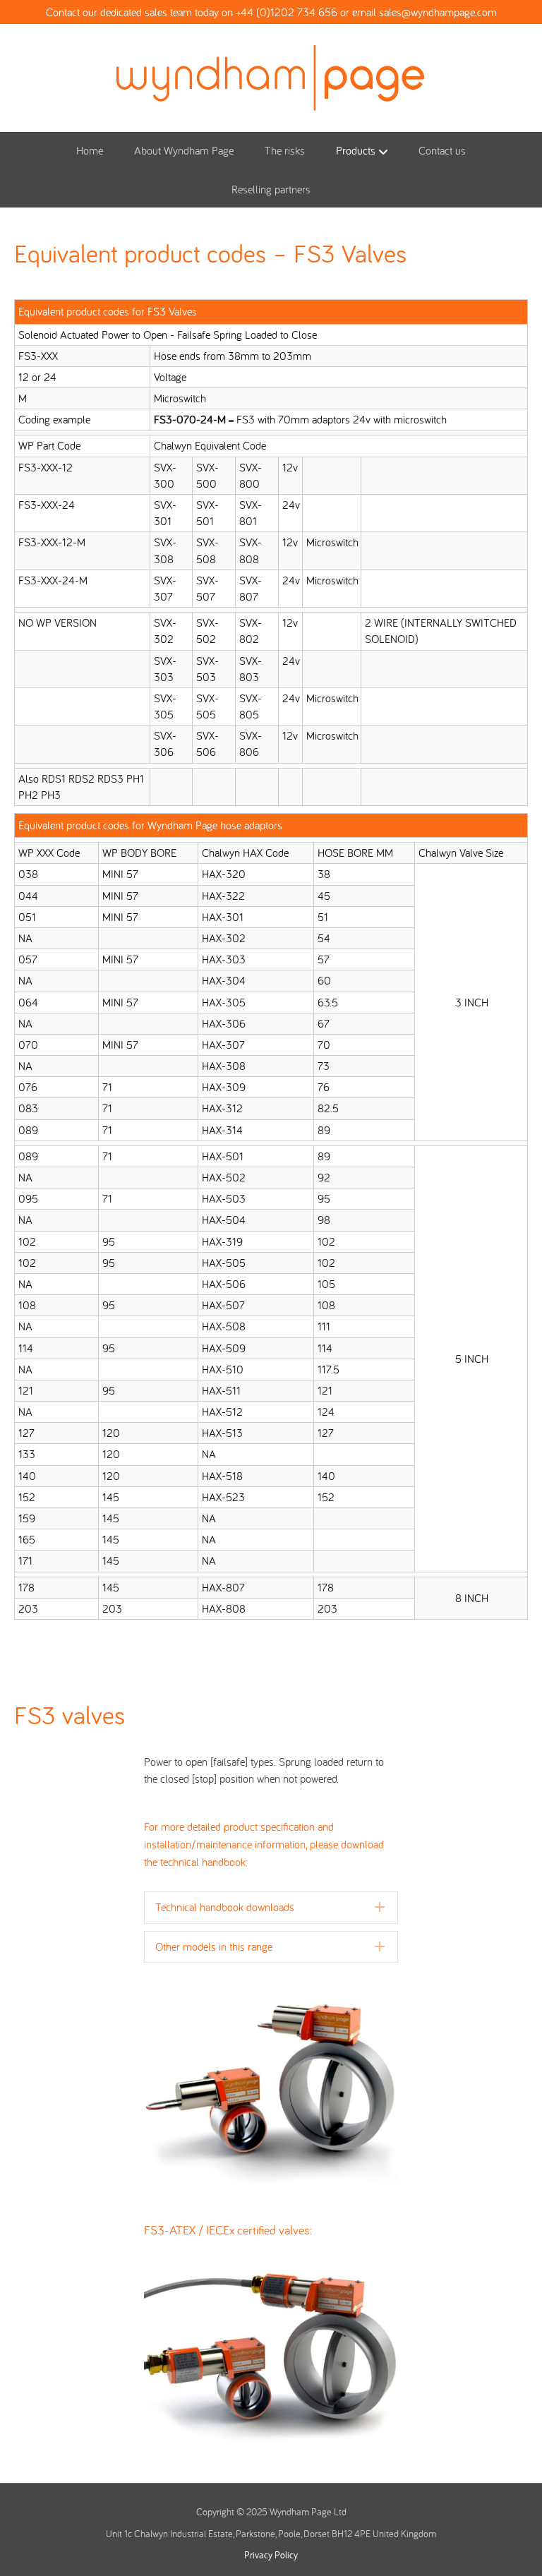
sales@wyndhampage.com (438, 12)
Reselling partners (271, 189)
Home (90, 150)
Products (356, 150)
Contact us (442, 150)
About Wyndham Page (184, 150)
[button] (271, 1907)
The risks (285, 150)
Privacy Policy (271, 2555)
